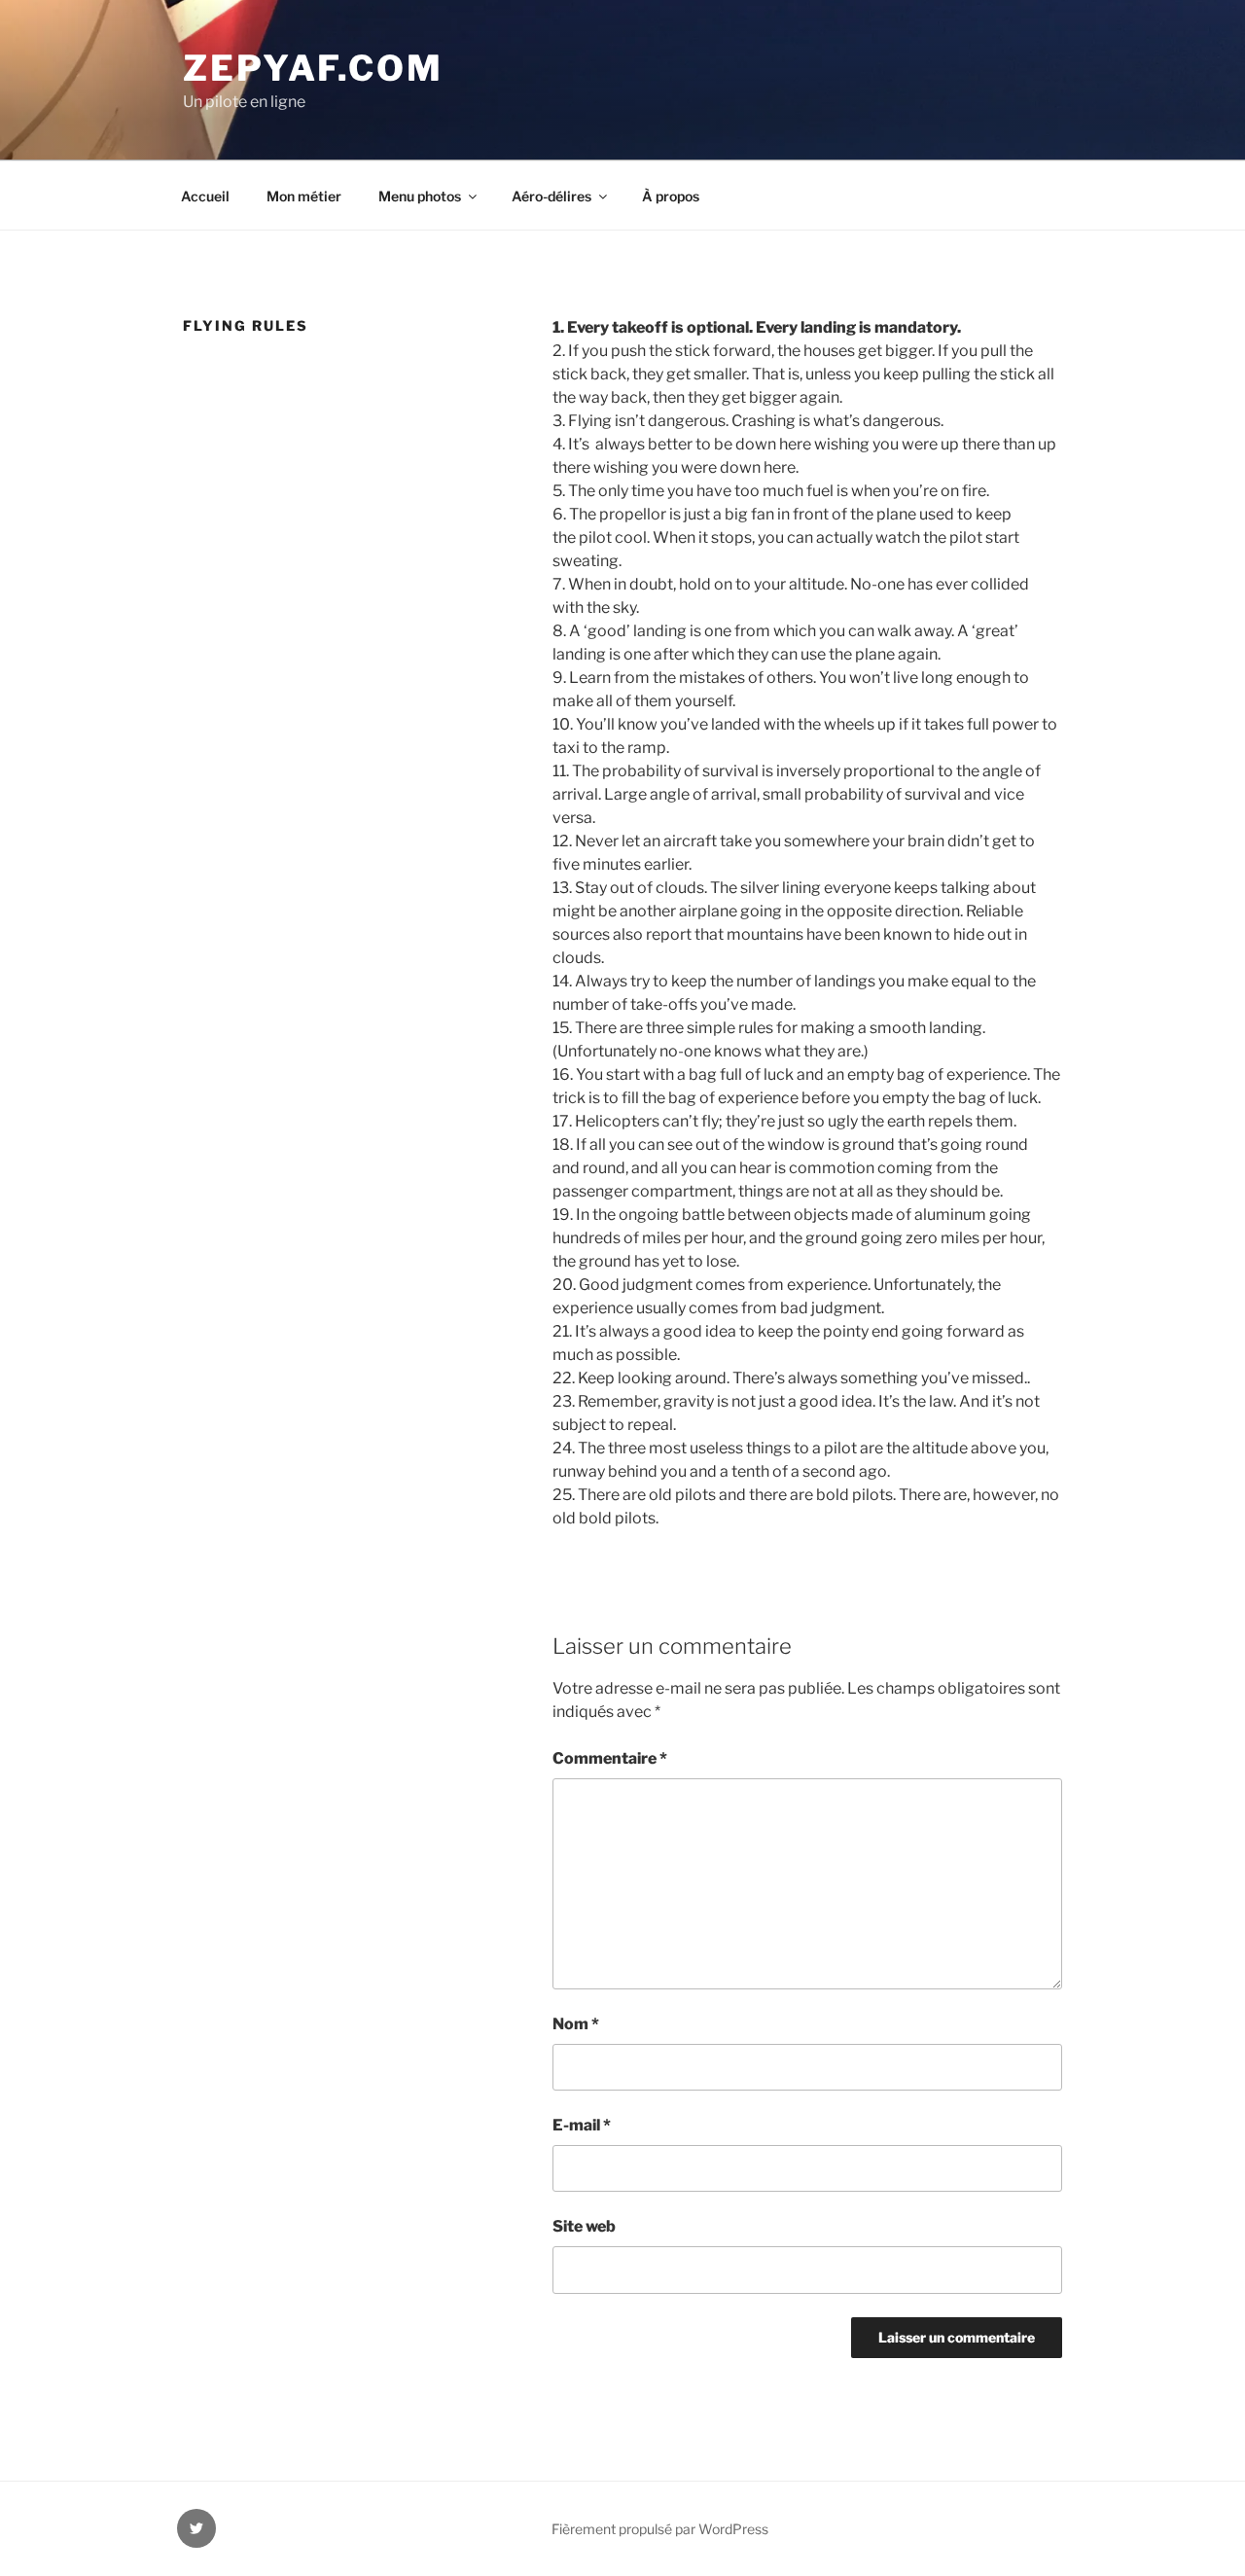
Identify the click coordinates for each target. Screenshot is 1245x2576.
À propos (671, 196)
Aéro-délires (551, 196)
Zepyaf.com (313, 68)
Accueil (205, 196)
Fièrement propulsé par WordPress (660, 2529)
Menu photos (420, 196)
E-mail (582, 2125)
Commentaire (610, 1758)
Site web (584, 2226)
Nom (576, 2024)
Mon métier (304, 196)
